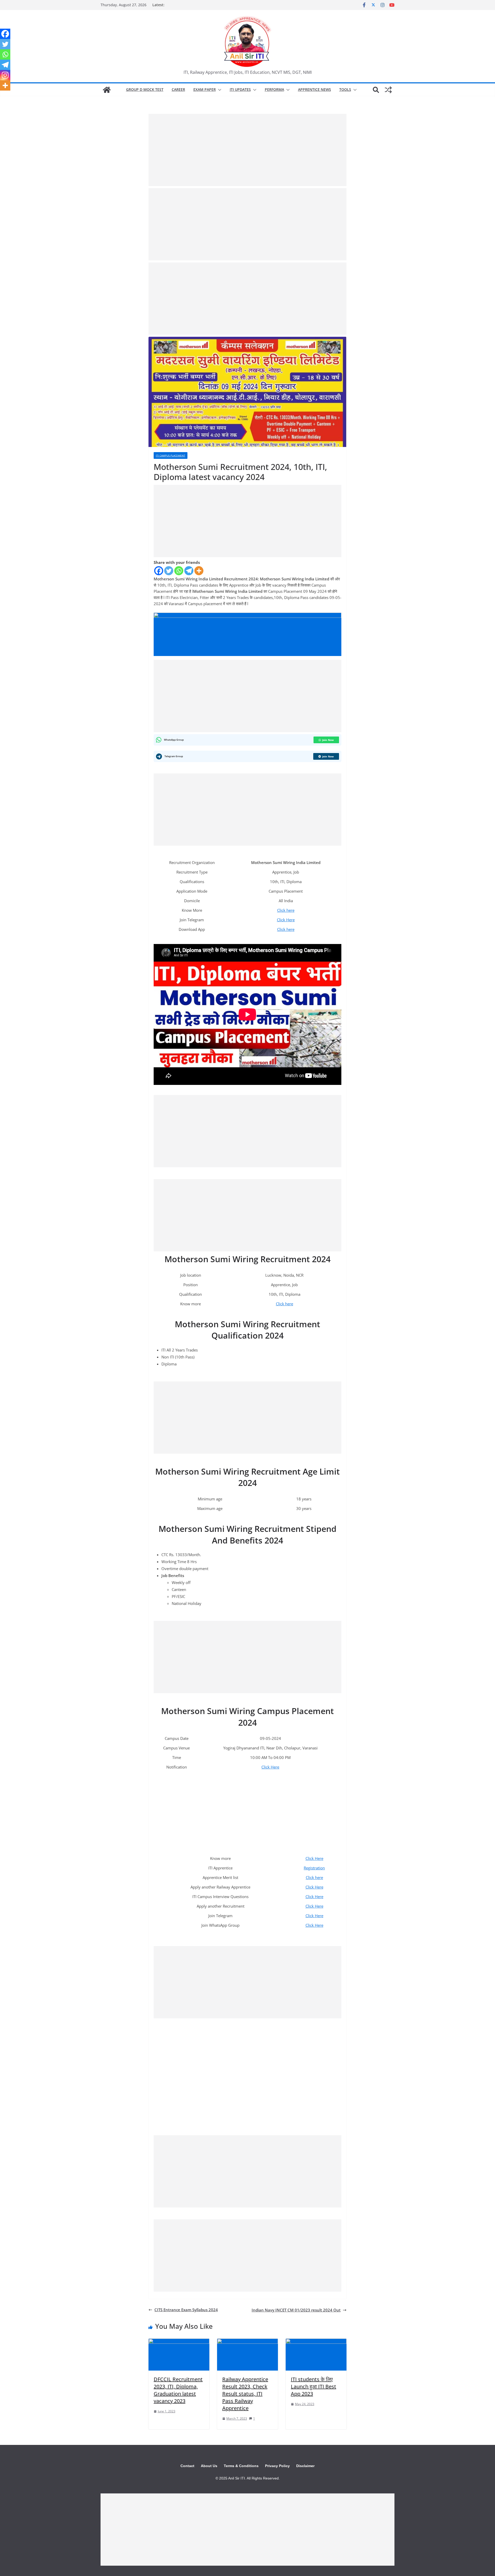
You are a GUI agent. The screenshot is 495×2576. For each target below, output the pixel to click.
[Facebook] (159, 571)
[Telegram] (189, 571)
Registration (314, 1868)
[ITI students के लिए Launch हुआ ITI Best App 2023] (316, 2342)
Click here (286, 910)
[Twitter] (169, 571)
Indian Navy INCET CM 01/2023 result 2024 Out (296, 2310)
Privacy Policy (277, 2466)
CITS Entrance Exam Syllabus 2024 (186, 2310)
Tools (345, 89)
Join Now (328, 740)
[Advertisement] (247, 150)
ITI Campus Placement (171, 455)
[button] (219, 90)
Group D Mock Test (145, 89)
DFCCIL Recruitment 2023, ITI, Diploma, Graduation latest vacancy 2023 (178, 2390)
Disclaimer (305, 2466)
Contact (187, 2466)
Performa (274, 89)
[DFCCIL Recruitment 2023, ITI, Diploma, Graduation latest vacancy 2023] (179, 2342)
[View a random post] (388, 90)
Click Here (286, 920)
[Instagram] (5, 75)
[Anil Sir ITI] (107, 90)
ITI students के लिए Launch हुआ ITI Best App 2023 (313, 2386)
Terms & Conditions (241, 2466)
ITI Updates (240, 89)
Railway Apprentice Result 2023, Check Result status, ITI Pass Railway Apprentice (245, 2394)
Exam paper (205, 89)
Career (178, 89)
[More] (199, 571)
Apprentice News (315, 89)
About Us (209, 2466)
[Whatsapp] (179, 571)
